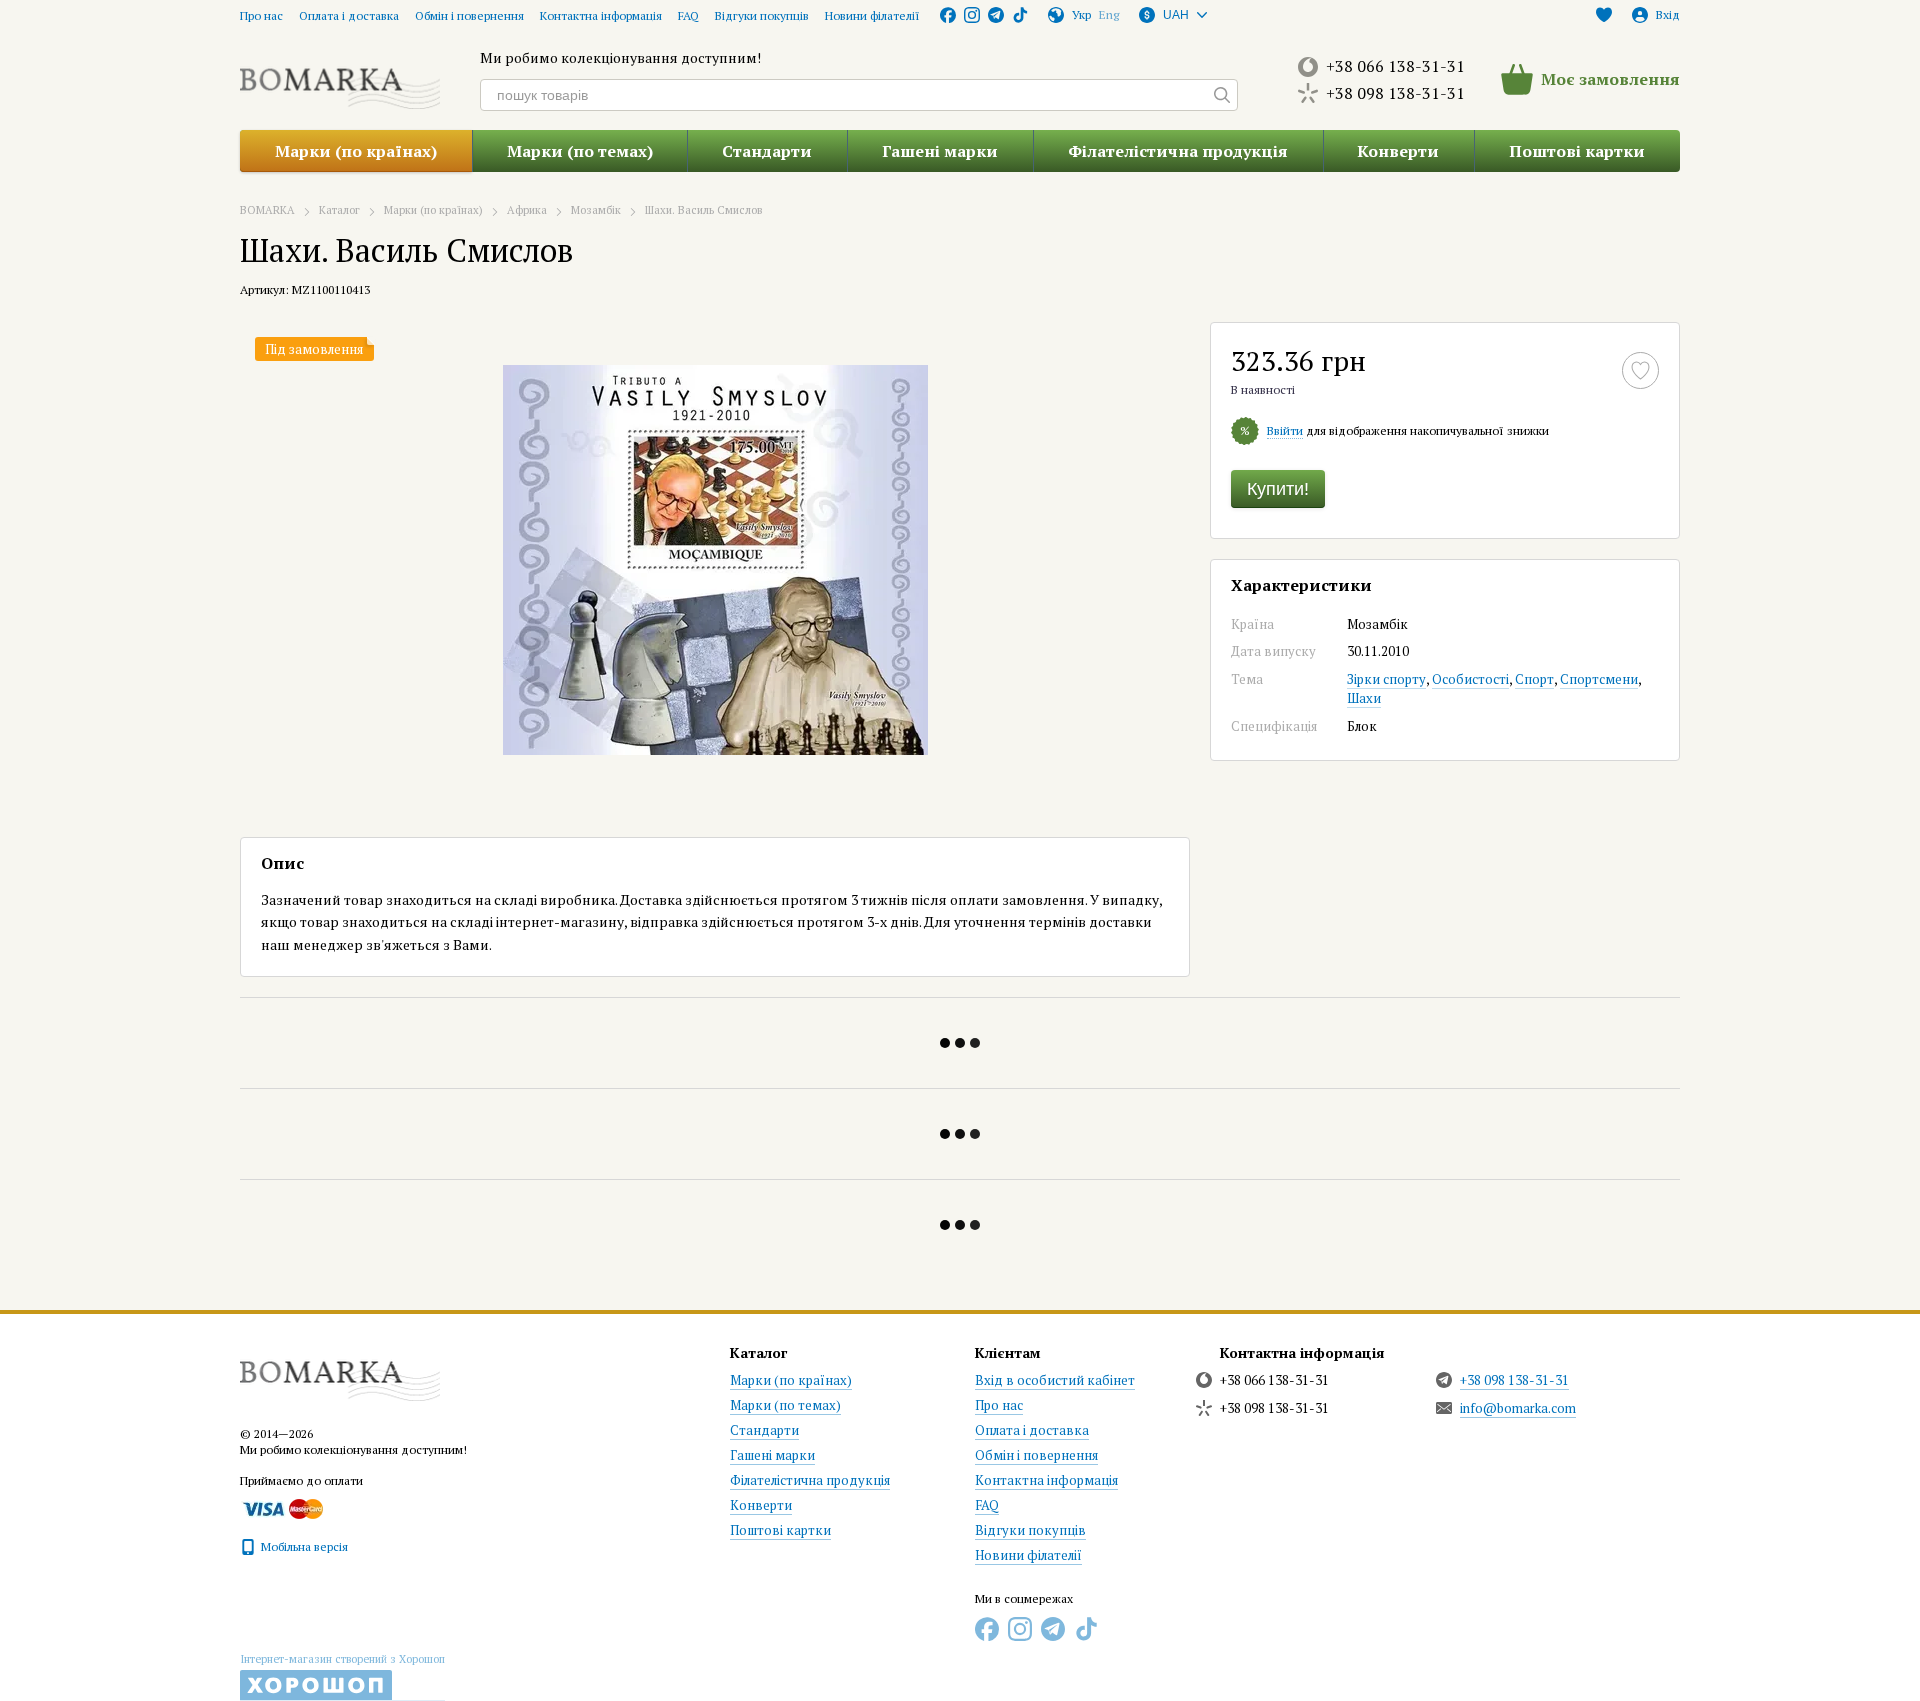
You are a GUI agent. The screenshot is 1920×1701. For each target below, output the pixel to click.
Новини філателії (872, 15)
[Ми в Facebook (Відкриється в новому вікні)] (948, 15)
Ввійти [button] (1285, 430)
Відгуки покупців (762, 15)
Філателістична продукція (1178, 151)
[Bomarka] (340, 1371)
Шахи (1364, 698)
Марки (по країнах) (356, 151)
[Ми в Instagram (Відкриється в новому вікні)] (972, 15)
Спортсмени (1599, 679)
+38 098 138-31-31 (1395, 93)
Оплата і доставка (349, 15)
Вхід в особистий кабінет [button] (1055, 1380)
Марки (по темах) (580, 151)
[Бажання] (1604, 15)
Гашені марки (940, 151)
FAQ (688, 15)
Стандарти (767, 151)
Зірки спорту (1386, 679)
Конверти (1398, 151)
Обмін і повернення (469, 15)
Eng (1109, 15)
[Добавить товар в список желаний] (1640, 370)
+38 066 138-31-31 (1395, 66)
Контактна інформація (601, 15)
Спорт (1534, 679)
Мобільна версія (303, 1546)
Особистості (1470, 679)
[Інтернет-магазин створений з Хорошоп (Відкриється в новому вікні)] (342, 1677)
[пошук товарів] (1222, 95)
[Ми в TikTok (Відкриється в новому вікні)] (1020, 15)
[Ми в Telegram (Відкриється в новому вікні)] (996, 15)
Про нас (261, 15)
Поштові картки (1577, 151)
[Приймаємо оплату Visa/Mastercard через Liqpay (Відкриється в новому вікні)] (281, 1507)
